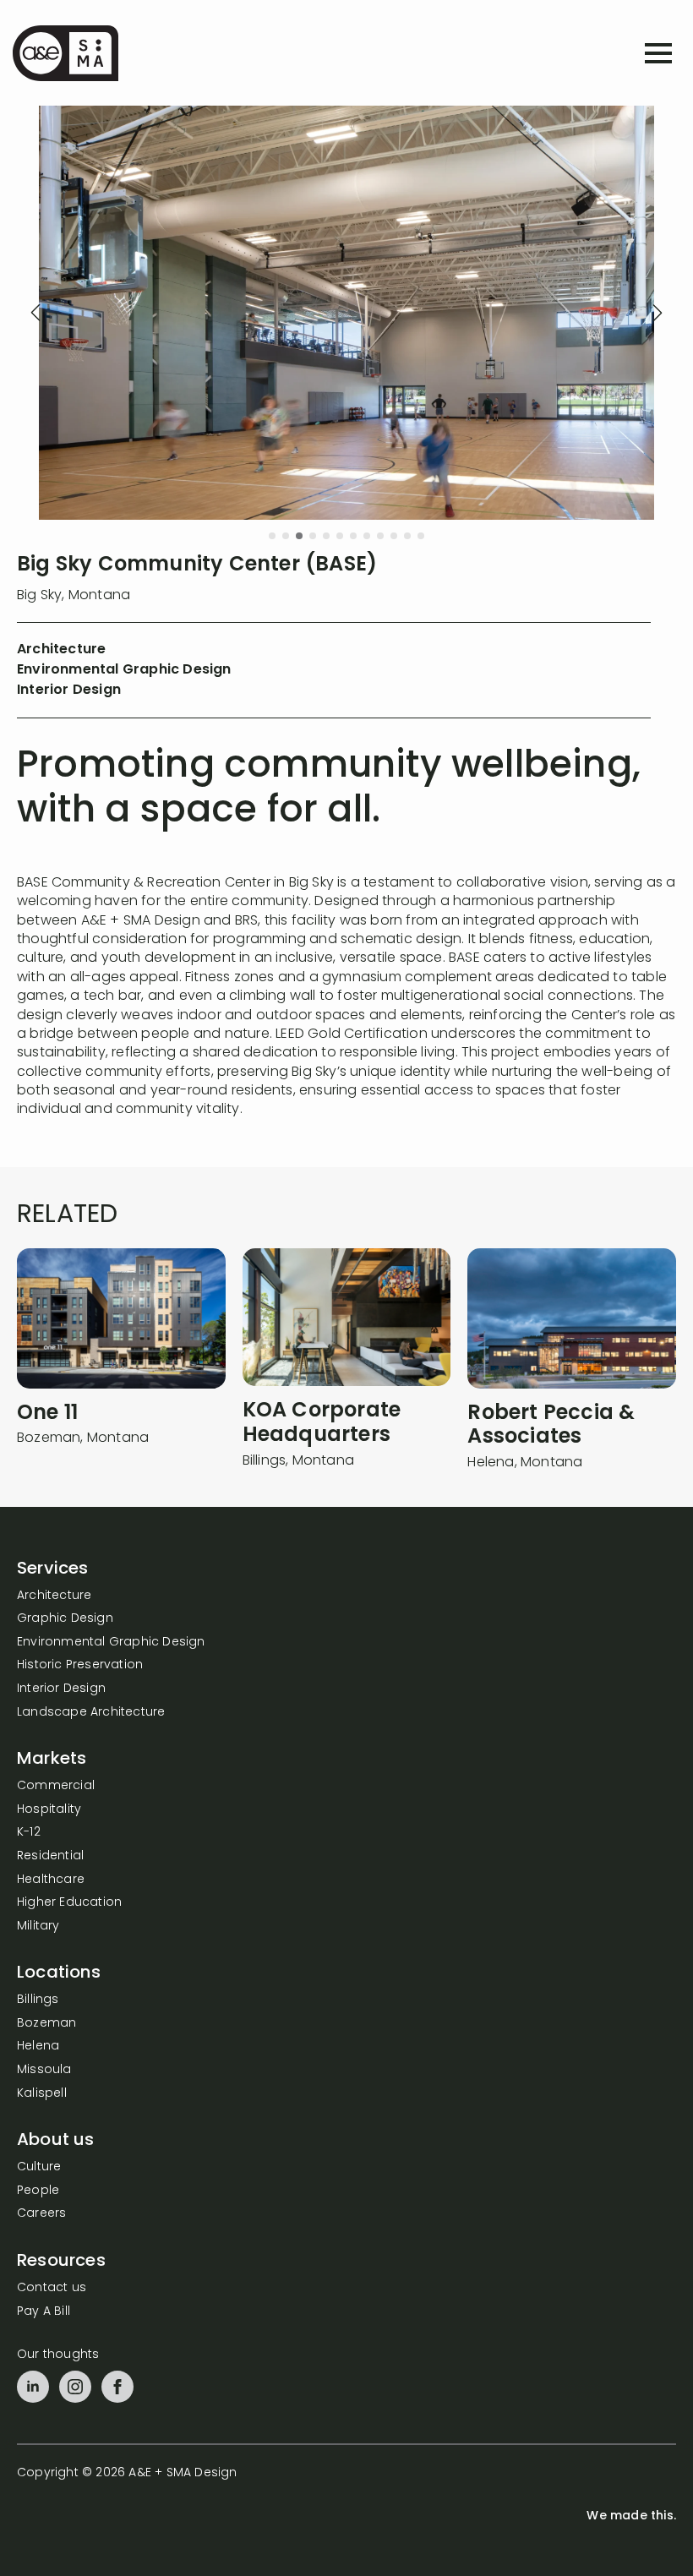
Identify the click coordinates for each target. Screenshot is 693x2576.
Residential (50, 1856)
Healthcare (51, 1880)
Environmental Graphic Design (111, 1643)
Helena (38, 2047)
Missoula (44, 2070)
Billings (38, 2000)
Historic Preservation (80, 1665)
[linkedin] (33, 2387)
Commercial (56, 1786)
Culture (39, 2167)
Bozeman (46, 2024)
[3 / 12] (346, 313)
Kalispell (42, 2094)
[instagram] (75, 2387)
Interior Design (61, 1689)
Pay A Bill (44, 2312)
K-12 (29, 1833)
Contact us (52, 2288)
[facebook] (117, 2387)
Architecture (54, 1596)
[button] (35, 313)
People (38, 2191)
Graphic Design (65, 1619)
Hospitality (49, 1810)
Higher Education (69, 1903)
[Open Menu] (658, 53)
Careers (41, 2214)
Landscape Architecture (91, 1713)
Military (38, 1927)
